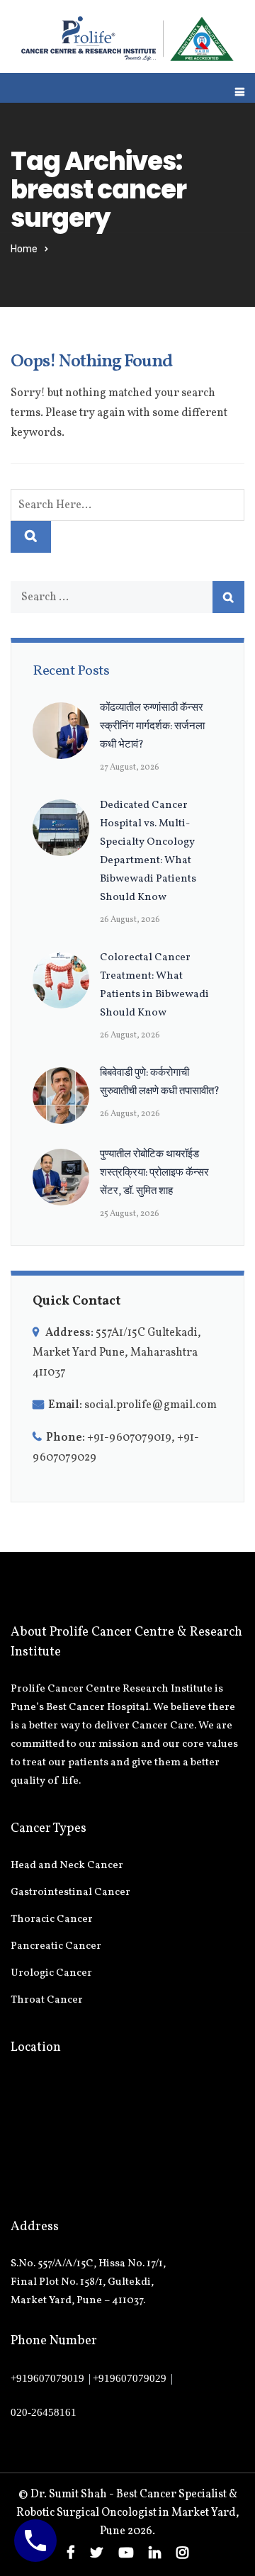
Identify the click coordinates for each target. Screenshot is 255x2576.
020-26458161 (44, 2412)
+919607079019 (47, 2378)
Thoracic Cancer (52, 1919)
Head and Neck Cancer (67, 1866)
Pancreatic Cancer (56, 1946)
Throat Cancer (47, 2000)
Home (24, 249)
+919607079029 (130, 2378)
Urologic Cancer (51, 1973)
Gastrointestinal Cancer (70, 1892)
